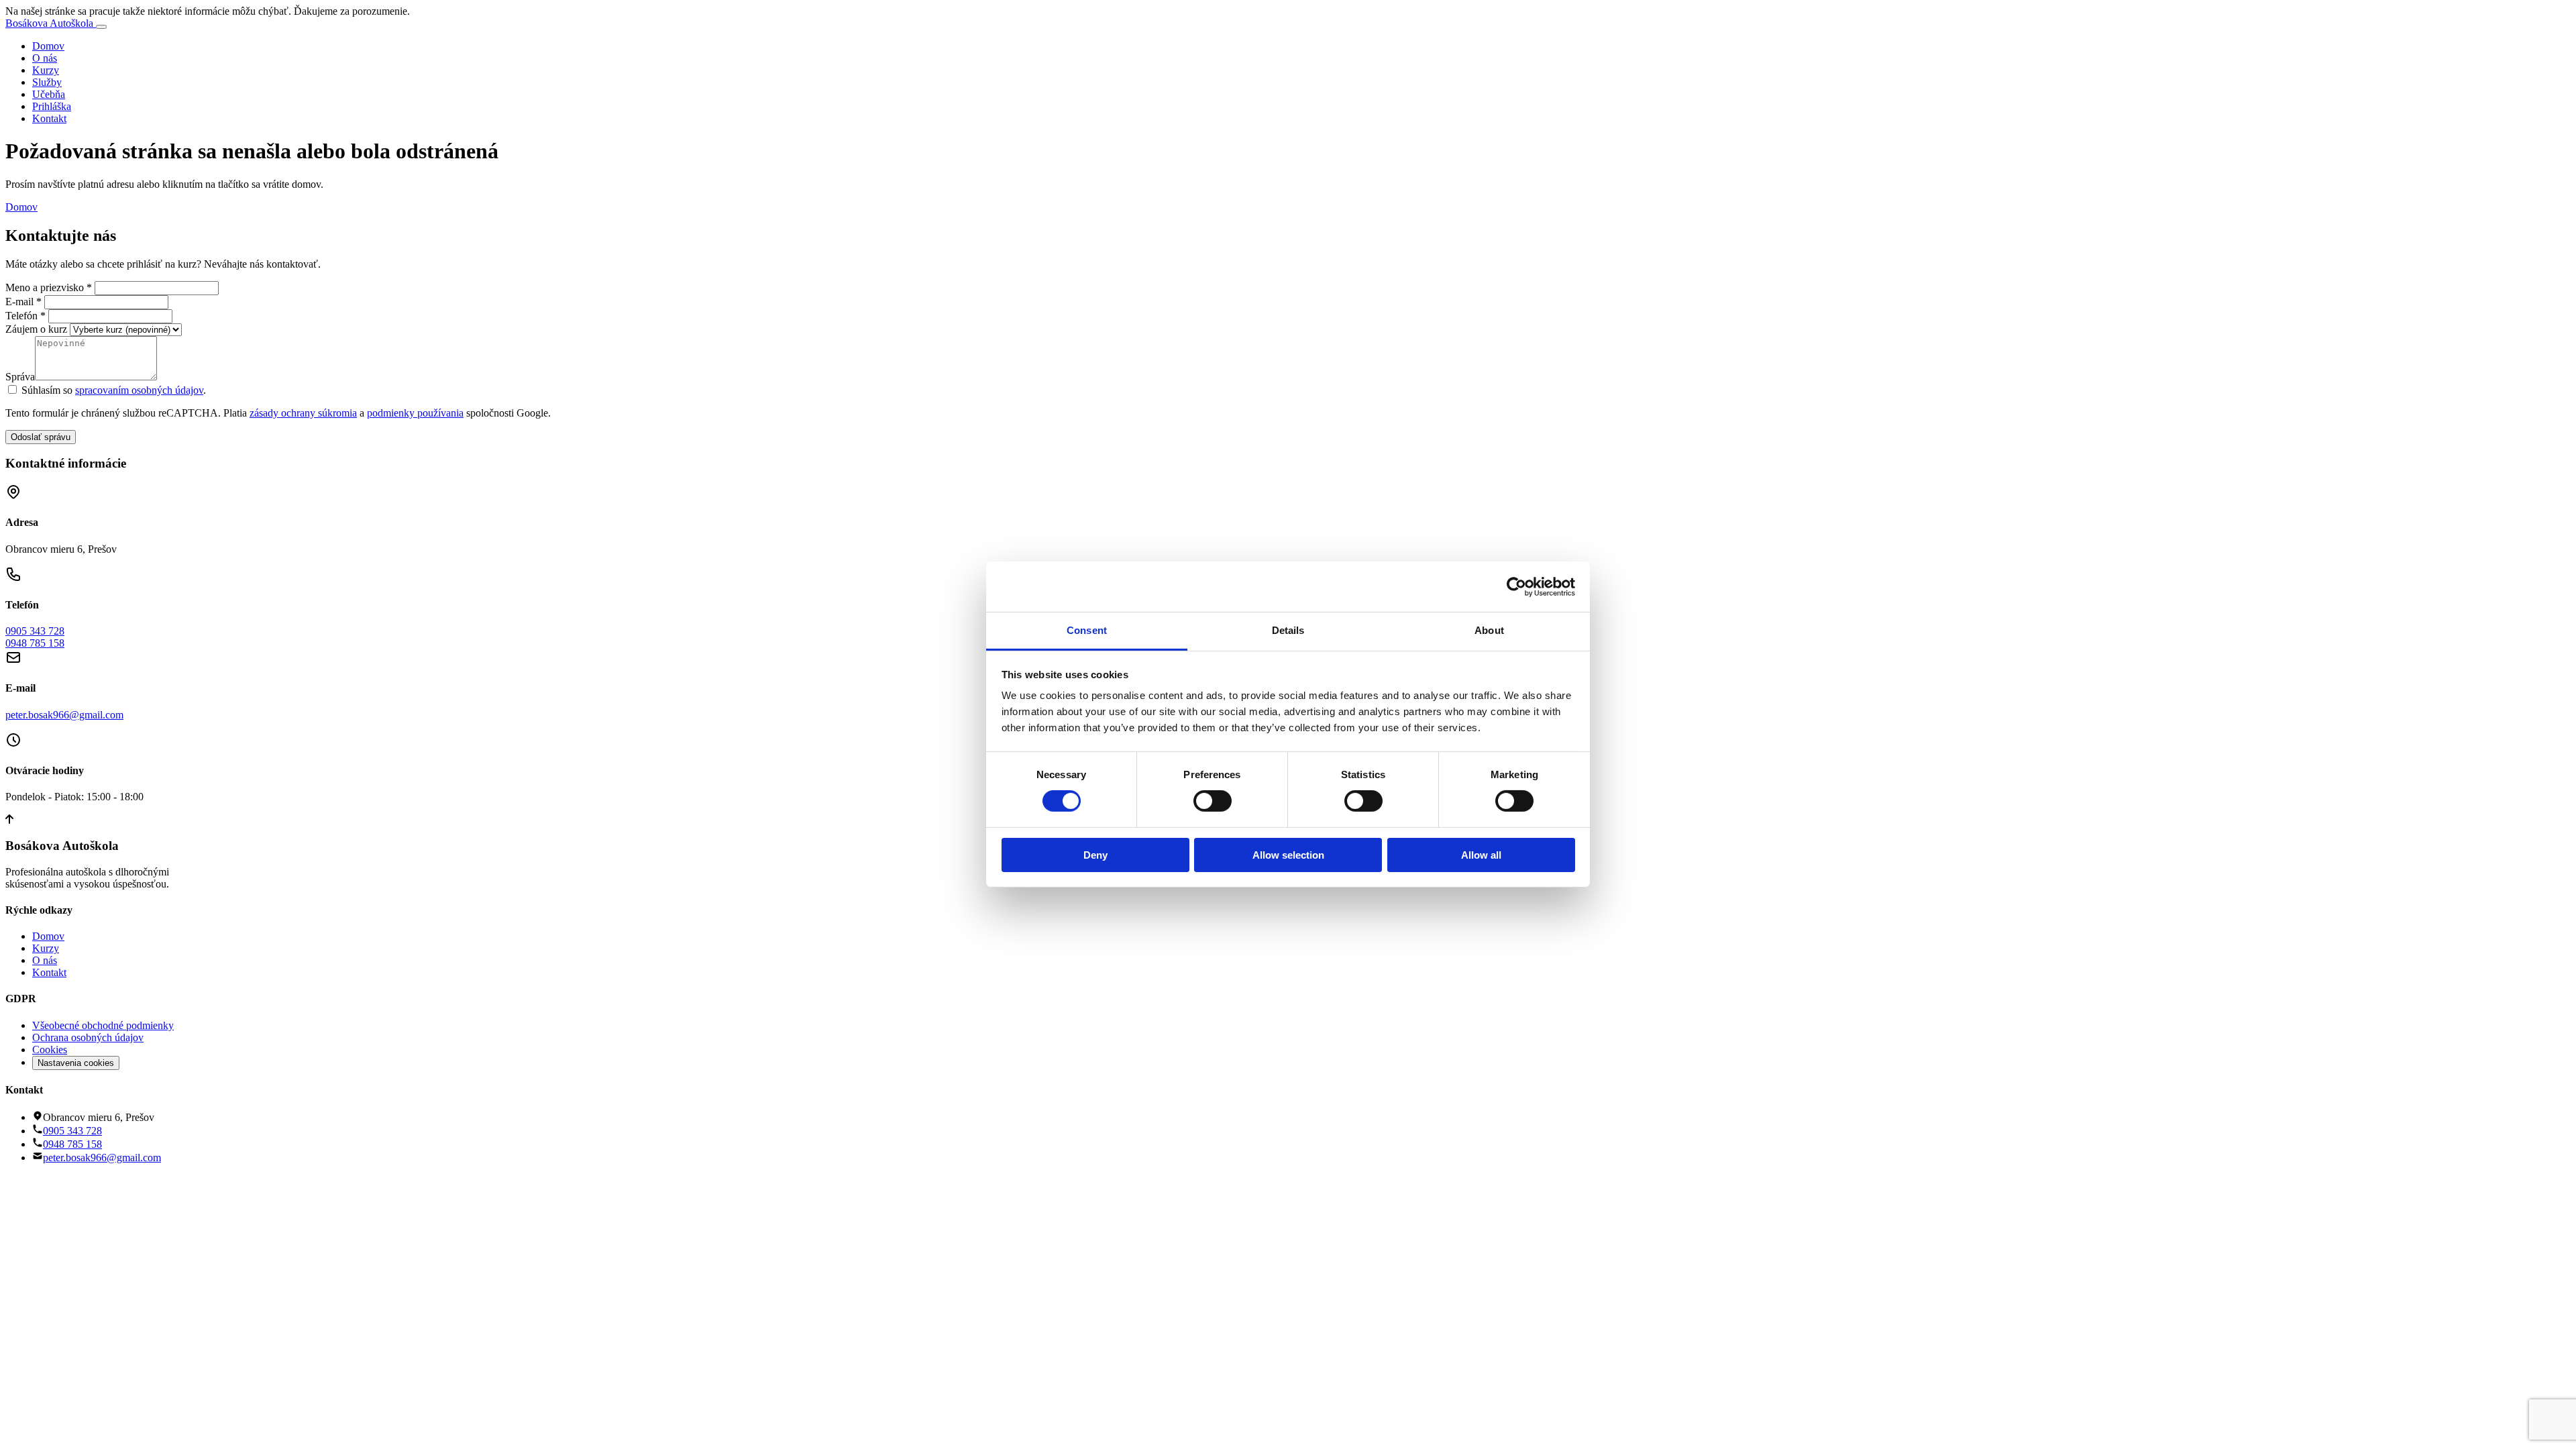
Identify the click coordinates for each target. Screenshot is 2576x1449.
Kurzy (46, 70)
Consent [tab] (1087, 630)
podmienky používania (415, 413)
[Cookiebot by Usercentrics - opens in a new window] (1516, 586)
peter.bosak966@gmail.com (64, 715)
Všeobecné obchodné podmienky (103, 1025)
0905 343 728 (35, 631)
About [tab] (1489, 630)
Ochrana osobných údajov (88, 1037)
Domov (48, 46)
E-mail (25, 302)
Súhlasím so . (114, 390)
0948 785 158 (35, 643)
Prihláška (52, 106)
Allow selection (1288, 855)
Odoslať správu (41, 437)
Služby (47, 82)
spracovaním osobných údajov (139, 390)
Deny (1095, 855)
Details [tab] (1288, 630)
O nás (45, 58)
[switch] (1213, 801)
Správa (20, 377)
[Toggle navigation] (101, 27)
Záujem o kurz (36, 329)
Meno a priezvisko (50, 287)
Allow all (1481, 855)
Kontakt (49, 118)
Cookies (50, 1050)
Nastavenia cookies (76, 1063)
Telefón (27, 316)
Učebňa (49, 94)
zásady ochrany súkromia (303, 413)
